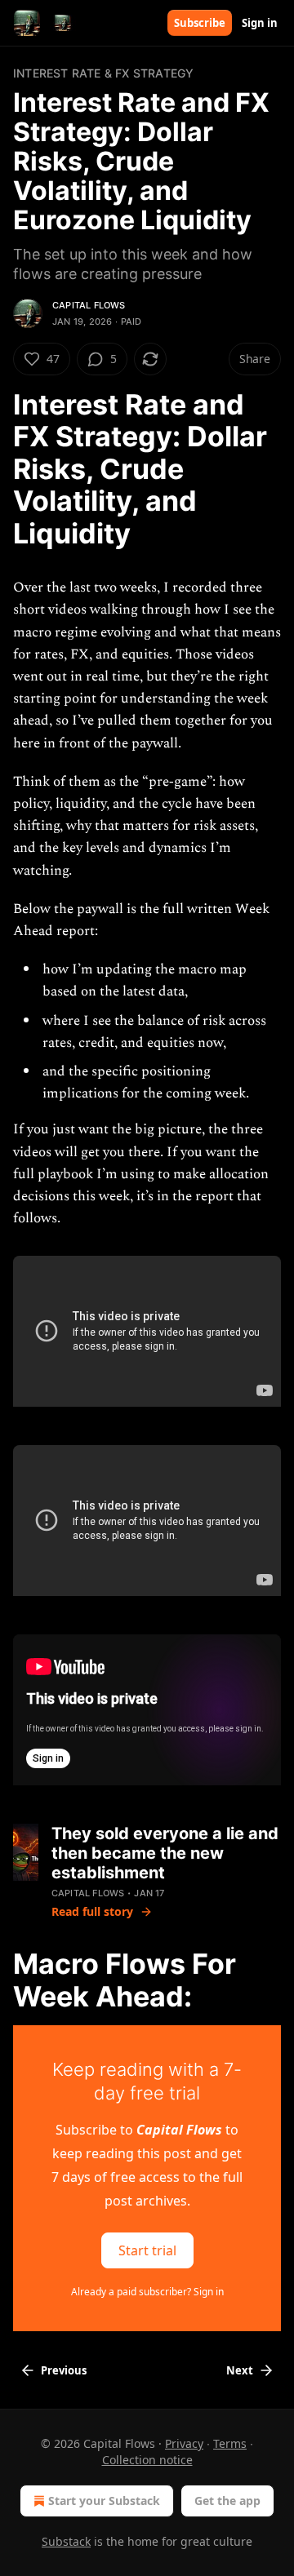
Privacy (184, 2443)
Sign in (260, 23)
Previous (64, 2370)
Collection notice (147, 2460)
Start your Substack (104, 2501)
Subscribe (200, 23)
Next (240, 2370)
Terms (230, 2443)
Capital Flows (89, 305)
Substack (66, 2541)
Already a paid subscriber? (147, 2292)
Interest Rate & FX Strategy (103, 73)
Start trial (147, 2250)
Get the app (227, 2501)
